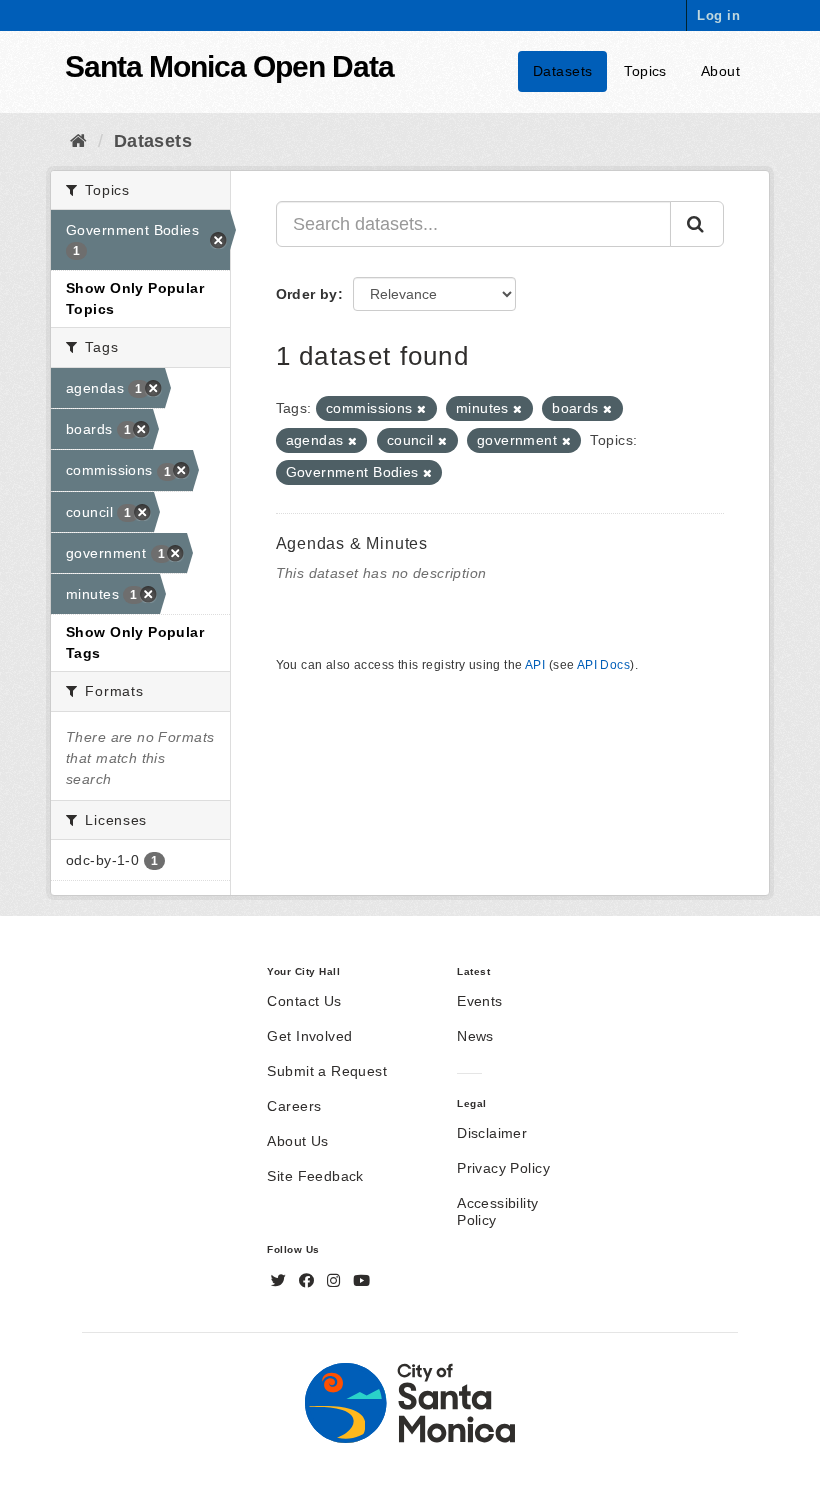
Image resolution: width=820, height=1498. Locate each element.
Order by (307, 294)
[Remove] (421, 409)
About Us (297, 1141)
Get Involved (309, 1036)
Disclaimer (492, 1133)
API (535, 665)
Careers (294, 1106)
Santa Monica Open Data (229, 66)
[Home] (78, 141)
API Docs (603, 665)
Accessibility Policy (497, 1211)
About (720, 71)
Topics (645, 71)
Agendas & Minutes (352, 543)
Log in (718, 15)
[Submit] (697, 224)
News (475, 1036)
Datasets (562, 71)
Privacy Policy (503, 1168)
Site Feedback (315, 1176)
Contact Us (304, 1001)
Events (480, 1001)
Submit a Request (327, 1071)
